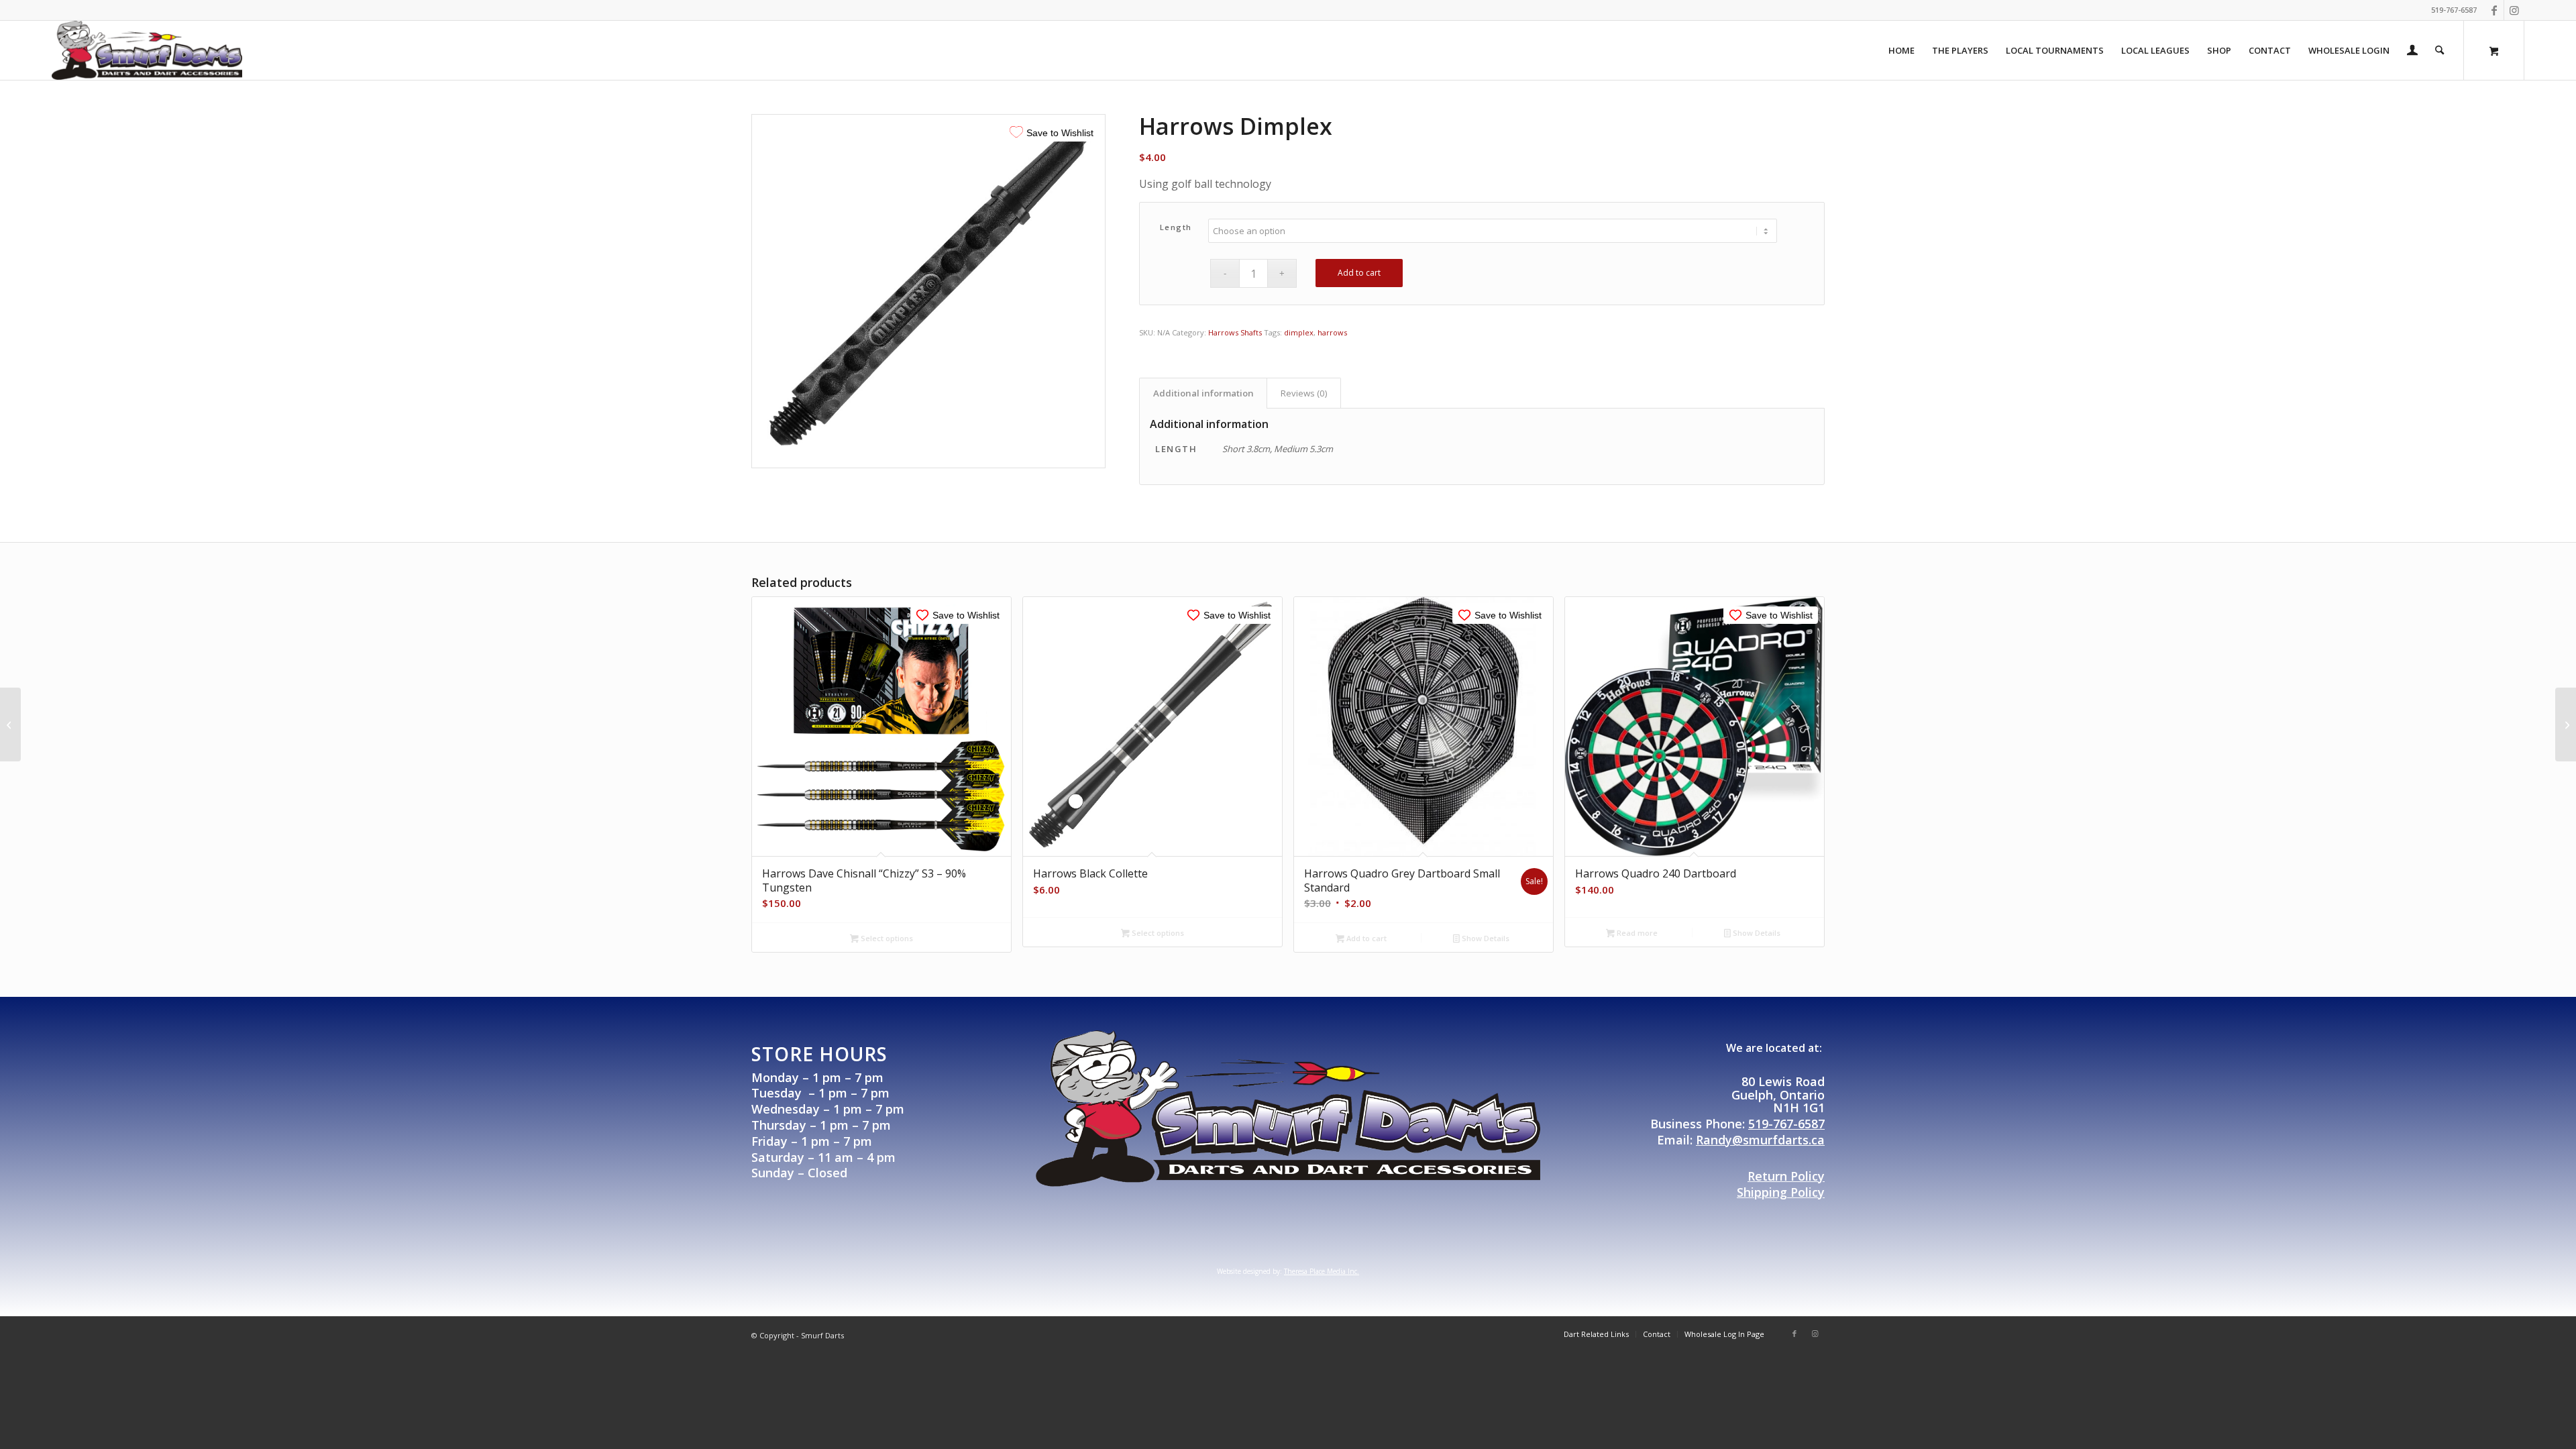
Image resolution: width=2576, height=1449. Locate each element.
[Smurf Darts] (147, 50)
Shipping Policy (1781, 1192)
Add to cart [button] (1365, 938)
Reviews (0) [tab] (1304, 393)
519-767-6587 (1786, 1124)
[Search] (2439, 50)
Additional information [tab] (1203, 393)
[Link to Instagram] (2514, 10)
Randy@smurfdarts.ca (1760, 1140)
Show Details (1485, 938)
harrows (1332, 332)
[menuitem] (1901, 50)
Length (1176, 227)
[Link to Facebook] (2494, 10)
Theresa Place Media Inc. (1322, 1271)
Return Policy (1786, 1176)
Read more (1636, 933)
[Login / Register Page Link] (2412, 52)
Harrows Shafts (1235, 332)
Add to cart (1359, 273)
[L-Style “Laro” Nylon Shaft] (2566, 724)
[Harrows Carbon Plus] (10, 724)
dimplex (1299, 332)
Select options (886, 938)
